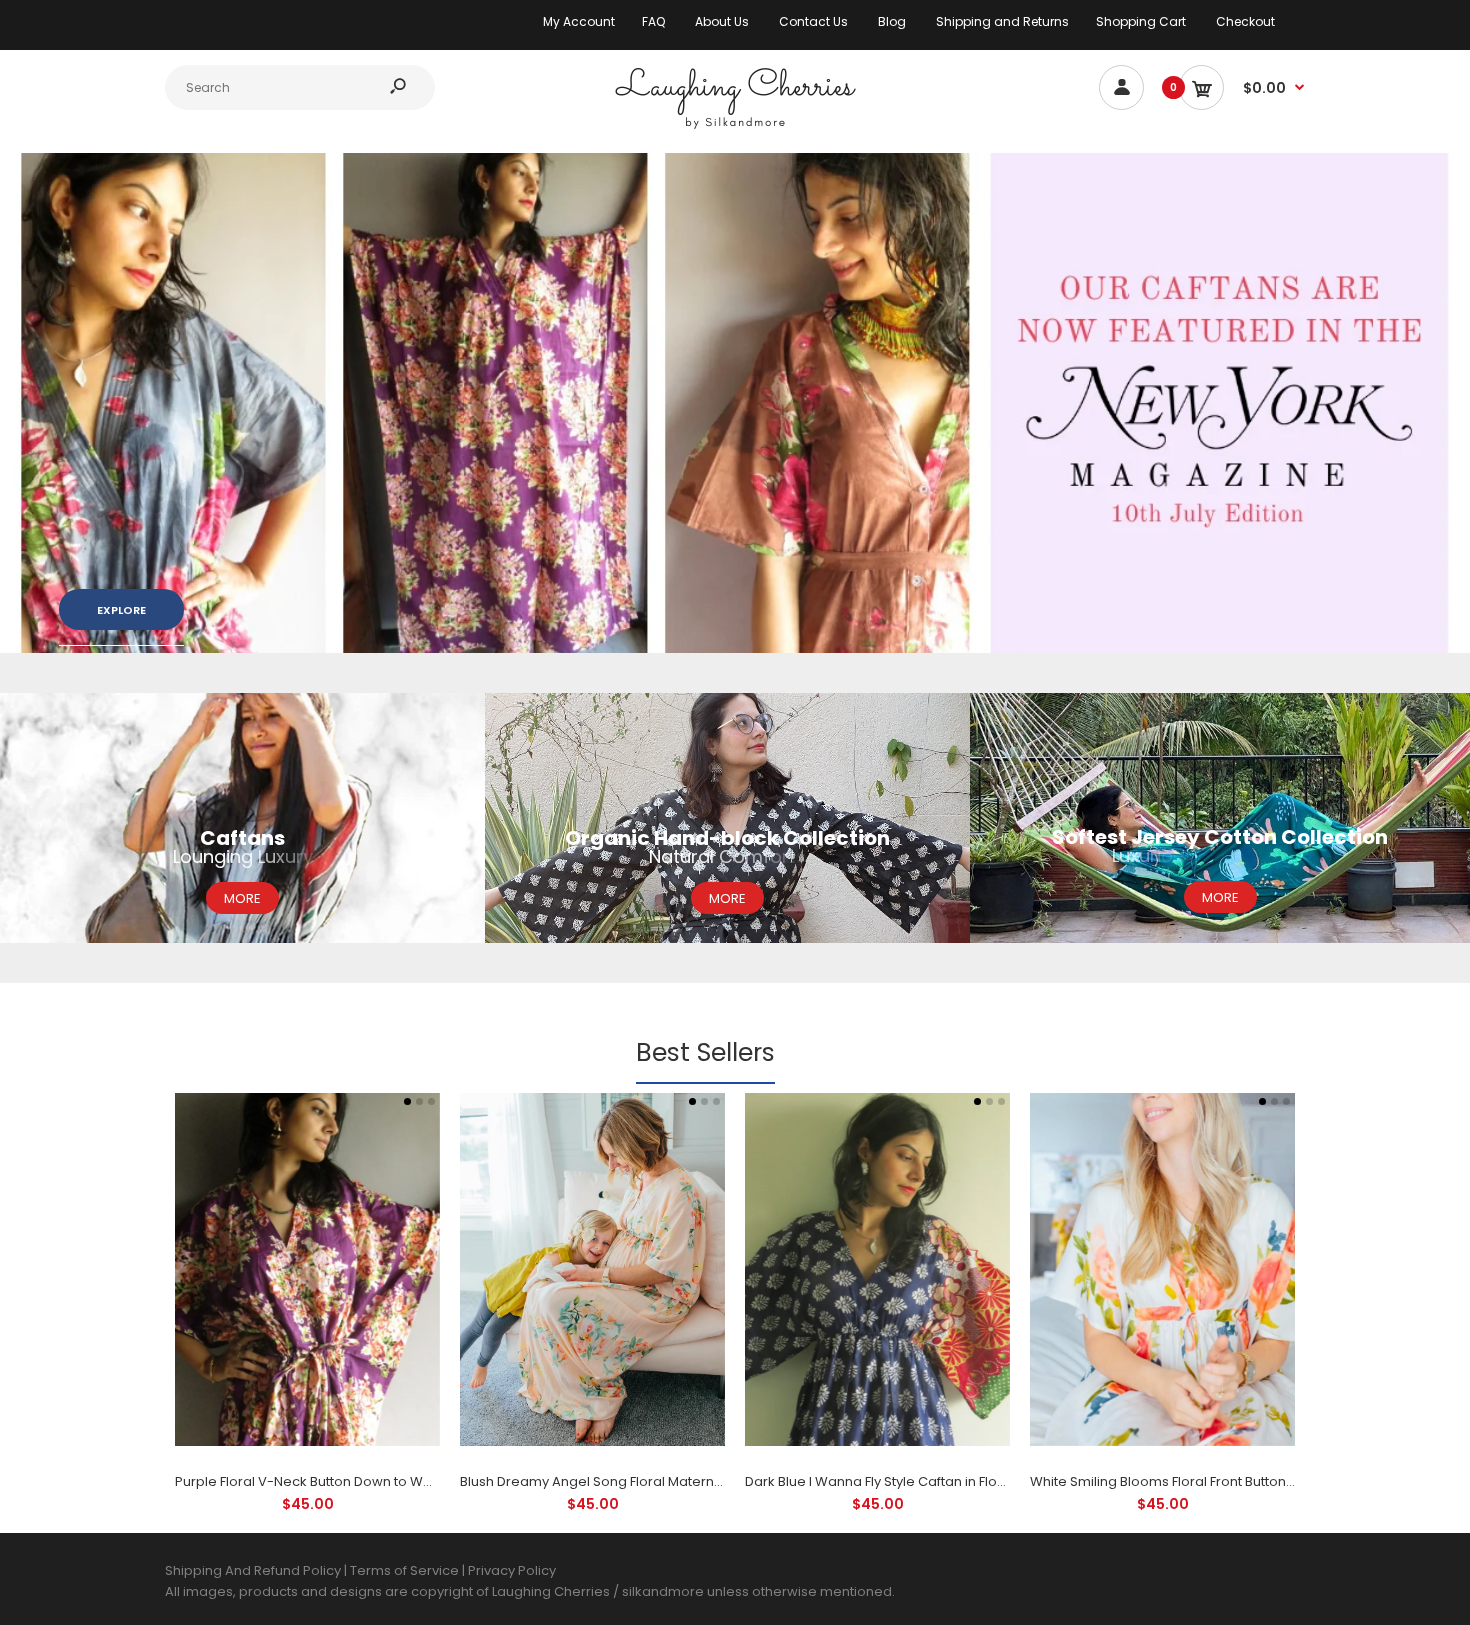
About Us (722, 21)
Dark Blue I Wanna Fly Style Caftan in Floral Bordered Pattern (937, 1481)
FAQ (653, 21)
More (242, 898)
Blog (892, 21)
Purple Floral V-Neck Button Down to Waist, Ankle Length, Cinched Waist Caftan (428, 1481)
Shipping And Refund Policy (253, 1570)
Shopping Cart (1141, 21)
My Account (579, 21)
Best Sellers (705, 1052)
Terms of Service (406, 1570)
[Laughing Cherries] (735, 126)
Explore (121, 610)
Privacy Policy (512, 1570)
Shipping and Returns (1002, 21)
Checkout (1245, 21)
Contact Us (813, 21)
